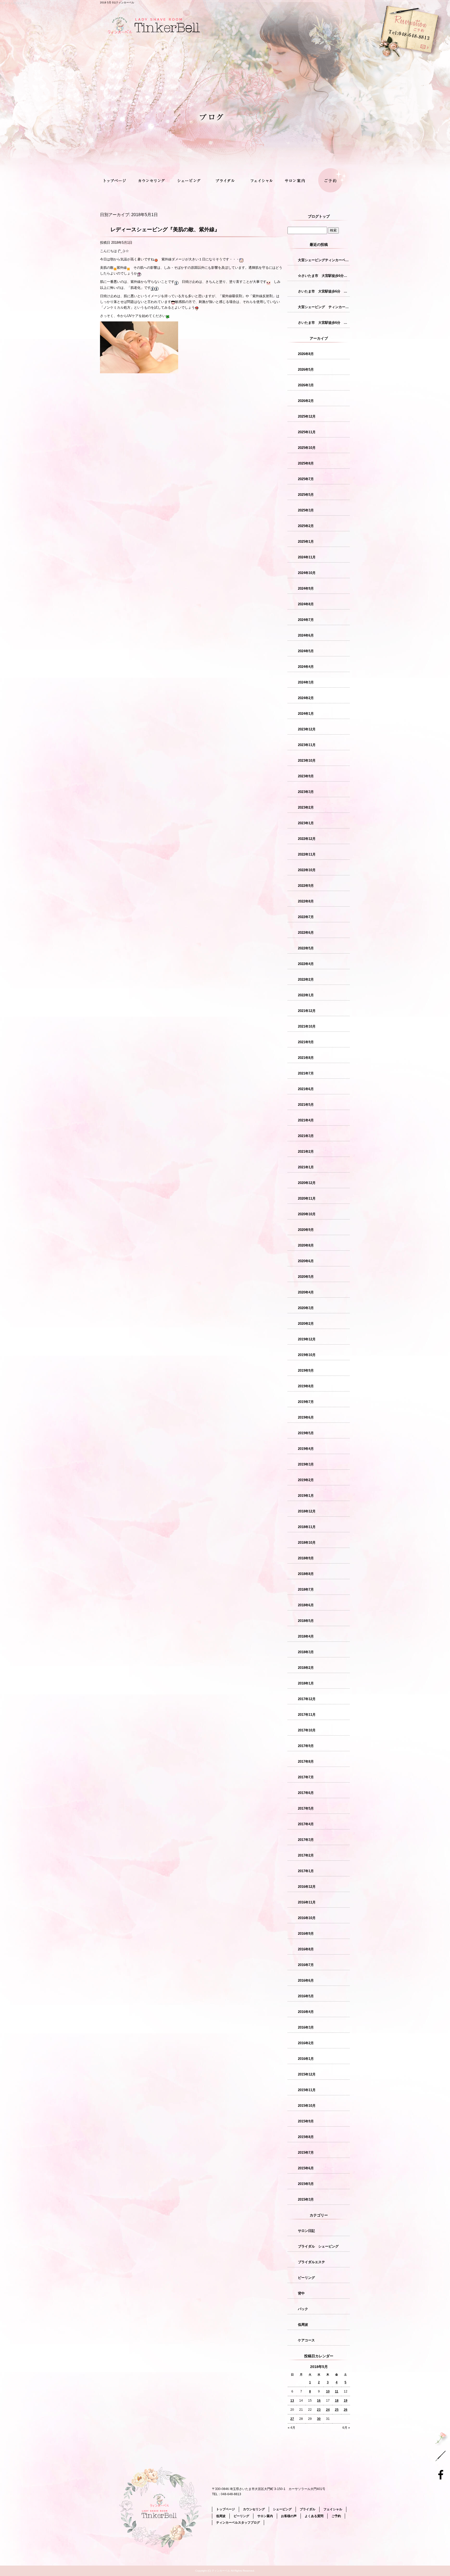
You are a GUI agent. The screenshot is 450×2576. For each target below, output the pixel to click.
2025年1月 (306, 542)
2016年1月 (306, 2059)
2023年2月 (306, 807)
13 (292, 2401)
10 (328, 2391)
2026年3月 (306, 385)
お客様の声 (289, 2516)
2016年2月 (306, 2043)
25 (337, 2410)
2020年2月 (306, 1324)
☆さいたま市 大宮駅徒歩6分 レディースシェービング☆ (324, 276)
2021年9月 (306, 1042)
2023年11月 (307, 745)
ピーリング (306, 2278)
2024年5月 (306, 651)
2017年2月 (306, 1855)
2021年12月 (307, 1011)
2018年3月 (306, 1652)
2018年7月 (306, 1589)
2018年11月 (307, 1527)
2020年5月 (306, 1277)
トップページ (118, 181)
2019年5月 (306, 1433)
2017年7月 (306, 1777)
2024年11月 (307, 557)
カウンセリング (154, 181)
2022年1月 (306, 995)
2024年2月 (306, 698)
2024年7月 (306, 620)
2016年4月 (306, 2012)
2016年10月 (307, 1918)
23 (319, 2410)
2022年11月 (307, 854)
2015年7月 (306, 2153)
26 (346, 2410)
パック (303, 2309)
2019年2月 (306, 1480)
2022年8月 (306, 901)
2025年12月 (307, 416)
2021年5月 (306, 1105)
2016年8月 (306, 1949)
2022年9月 (306, 886)
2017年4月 (306, 1824)
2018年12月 (307, 1511)
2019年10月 (307, 1355)
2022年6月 (306, 933)
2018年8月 (306, 1574)
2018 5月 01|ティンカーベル (117, 2)
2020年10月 (307, 1214)
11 (337, 2391)
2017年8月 (306, 1762)
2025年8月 (306, 463)
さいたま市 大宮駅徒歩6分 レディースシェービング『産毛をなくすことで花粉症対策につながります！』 (324, 291)
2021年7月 (306, 1073)
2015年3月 (306, 2199)
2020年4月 (306, 1292)
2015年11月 (307, 2090)
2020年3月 (306, 1308)
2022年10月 (307, 870)
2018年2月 (306, 1668)
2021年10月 (307, 1026)
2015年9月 (306, 2121)
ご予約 (332, 181)
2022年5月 (306, 948)
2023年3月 (306, 792)
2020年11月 (307, 1198)
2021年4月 (306, 1120)
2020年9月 (306, 1230)
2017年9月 (306, 1746)
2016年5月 (306, 1996)
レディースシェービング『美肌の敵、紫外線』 (165, 229)
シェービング (189, 181)
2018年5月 (306, 1621)
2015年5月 (306, 2184)
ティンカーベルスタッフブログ (238, 2523)
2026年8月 (306, 354)
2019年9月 (306, 1371)
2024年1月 (306, 714)
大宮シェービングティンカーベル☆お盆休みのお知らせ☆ (324, 260)
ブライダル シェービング (318, 2246)
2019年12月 (307, 1339)
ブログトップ (319, 216)
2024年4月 (306, 667)
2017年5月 (306, 1808)
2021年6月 (306, 1089)
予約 (374, 60)
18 (337, 2401)
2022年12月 (307, 839)
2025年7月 (306, 479)
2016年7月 (306, 1965)
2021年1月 (306, 1167)
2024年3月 (306, 682)
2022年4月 (306, 964)
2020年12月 (307, 1183)
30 (319, 2419)
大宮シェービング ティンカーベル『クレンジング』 (324, 307)
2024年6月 (306, 635)
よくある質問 (314, 2516)
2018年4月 (306, 1636)
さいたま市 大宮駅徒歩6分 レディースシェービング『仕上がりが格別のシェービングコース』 (324, 323)
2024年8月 (306, 604)
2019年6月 (306, 1417)
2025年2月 (306, 526)
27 (292, 2419)
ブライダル (225, 181)
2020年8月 (306, 1245)
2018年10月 (307, 1543)
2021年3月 (306, 1136)
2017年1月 (306, 1871)
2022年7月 (306, 917)
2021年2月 (306, 1152)
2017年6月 (306, 1793)
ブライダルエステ (311, 2262)
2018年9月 (306, 1558)
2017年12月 (307, 1699)
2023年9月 (306, 776)
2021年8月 (306, 1058)
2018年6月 (306, 1605)
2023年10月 (307, 761)
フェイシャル (261, 181)
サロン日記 (306, 2231)
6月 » (346, 2428)
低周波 (303, 2325)
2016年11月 (307, 1902)
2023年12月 (307, 729)
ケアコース (306, 2340)
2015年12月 (307, 2074)
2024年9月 (306, 588)
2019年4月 (306, 1449)
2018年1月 (306, 1683)
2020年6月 (306, 1261)
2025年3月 (306, 510)
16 (319, 2401)
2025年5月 (306, 495)
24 (328, 2410)
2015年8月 (306, 2137)
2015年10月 (307, 2106)
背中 (301, 2293)
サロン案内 (296, 181)
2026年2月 (306, 401)
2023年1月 (306, 823)
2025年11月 (307, 432)
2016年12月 (307, 1887)
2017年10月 (307, 1730)
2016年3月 (306, 2027)
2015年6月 (306, 2168)
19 (346, 2401)
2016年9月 (306, 1934)
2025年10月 (307, 448)
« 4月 (292, 2428)
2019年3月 (306, 1464)
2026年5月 (306, 370)
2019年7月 (306, 1402)
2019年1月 (306, 1496)
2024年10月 (307, 573)
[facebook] (442, 2474)
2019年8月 (306, 1386)
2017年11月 (307, 1715)
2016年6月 (306, 1980)
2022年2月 (306, 979)
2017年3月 (306, 1840)
